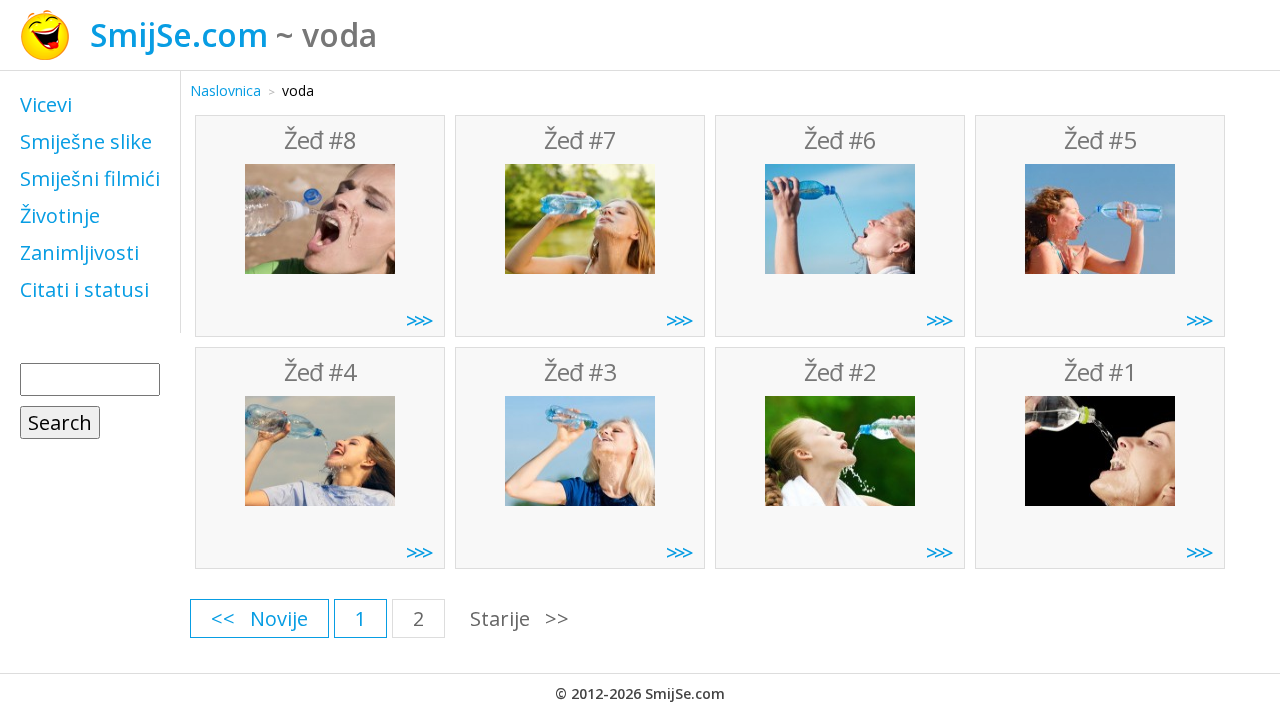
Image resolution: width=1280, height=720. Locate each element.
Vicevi (46, 104)
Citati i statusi (84, 289)
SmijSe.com (179, 34)
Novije (279, 618)
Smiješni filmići (90, 178)
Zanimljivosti (79, 252)
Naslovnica (225, 90)
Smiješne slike (86, 141)
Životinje (60, 215)
